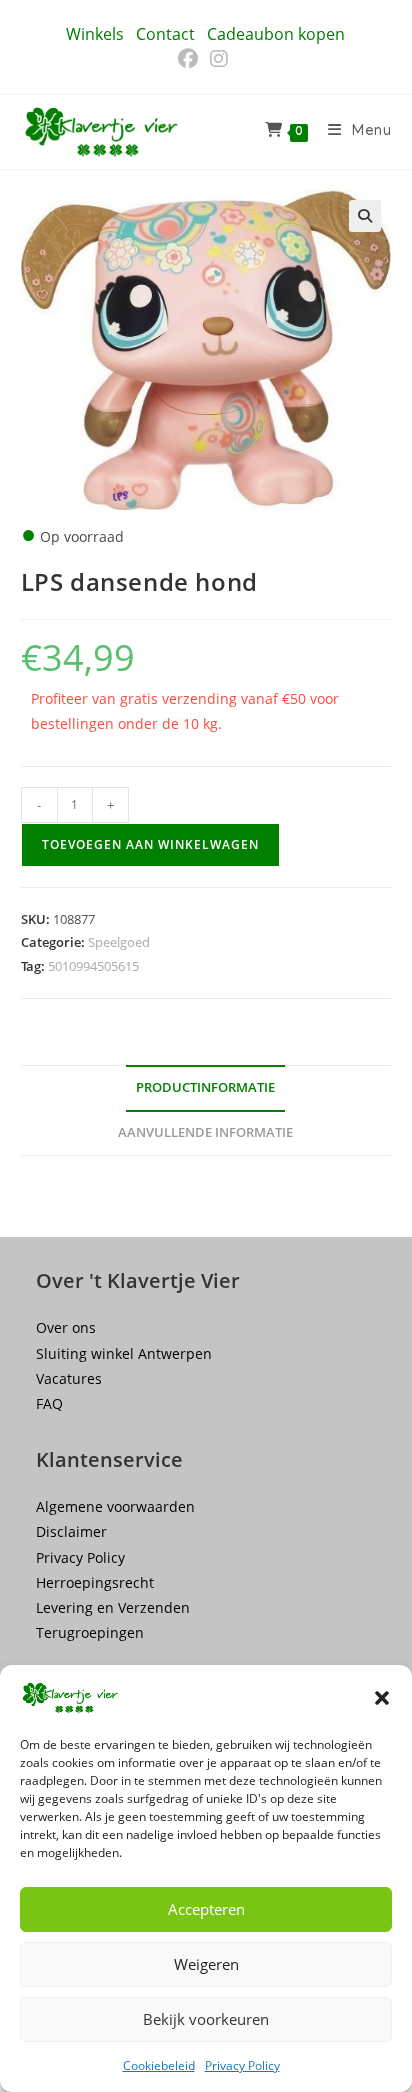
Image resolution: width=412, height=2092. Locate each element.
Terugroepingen (90, 1632)
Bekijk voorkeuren (206, 2019)
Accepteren (206, 1909)
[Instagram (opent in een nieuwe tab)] (219, 59)
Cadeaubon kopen (276, 34)
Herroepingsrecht (95, 1582)
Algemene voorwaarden (115, 1506)
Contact (165, 34)
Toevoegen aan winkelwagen (150, 844)
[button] (382, 1698)
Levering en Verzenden (113, 1607)
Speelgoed (119, 942)
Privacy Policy (242, 2065)
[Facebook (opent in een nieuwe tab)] (191, 59)
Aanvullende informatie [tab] (205, 1132)
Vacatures (69, 1378)
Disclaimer (71, 1531)
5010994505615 (93, 966)
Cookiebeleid (159, 2065)
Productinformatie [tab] (205, 1087)
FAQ (49, 1403)
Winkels (95, 34)
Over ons (66, 1327)
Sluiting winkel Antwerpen (124, 1353)
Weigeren (206, 1964)
